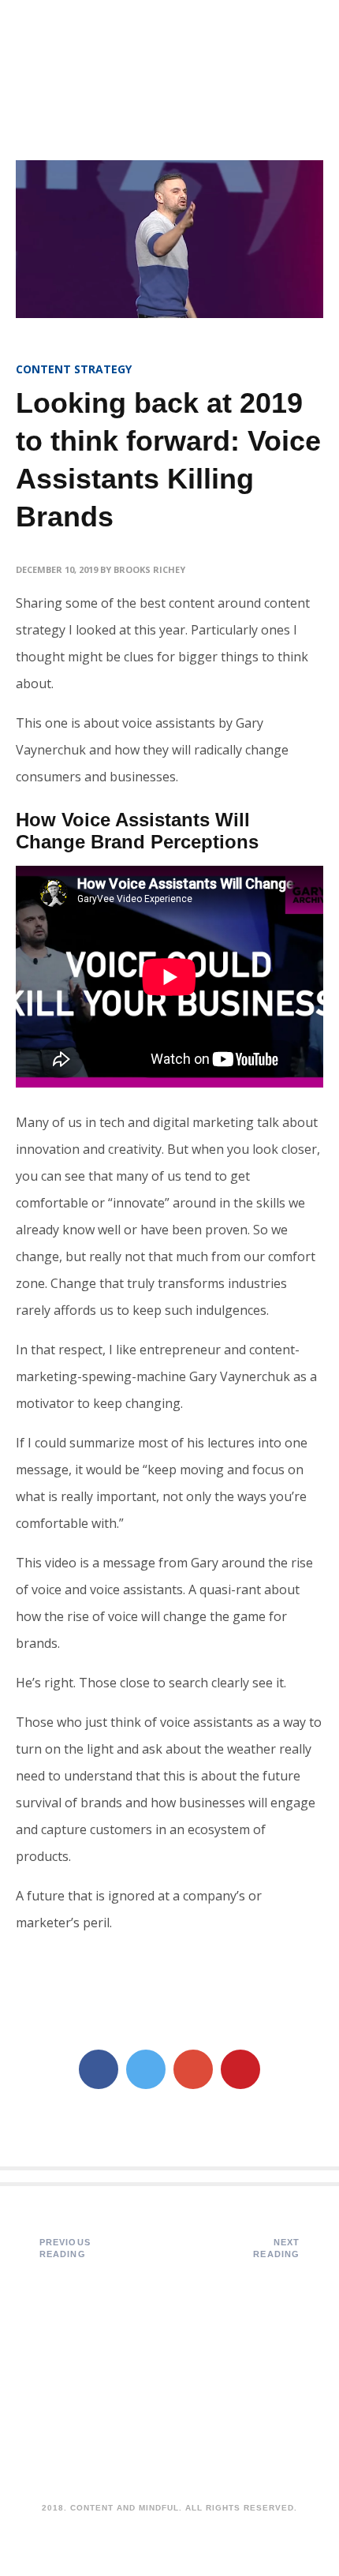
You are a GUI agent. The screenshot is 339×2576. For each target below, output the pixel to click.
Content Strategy (74, 369)
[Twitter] (146, 2069)
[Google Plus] (193, 2069)
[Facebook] (99, 2069)
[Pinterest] (240, 2069)
